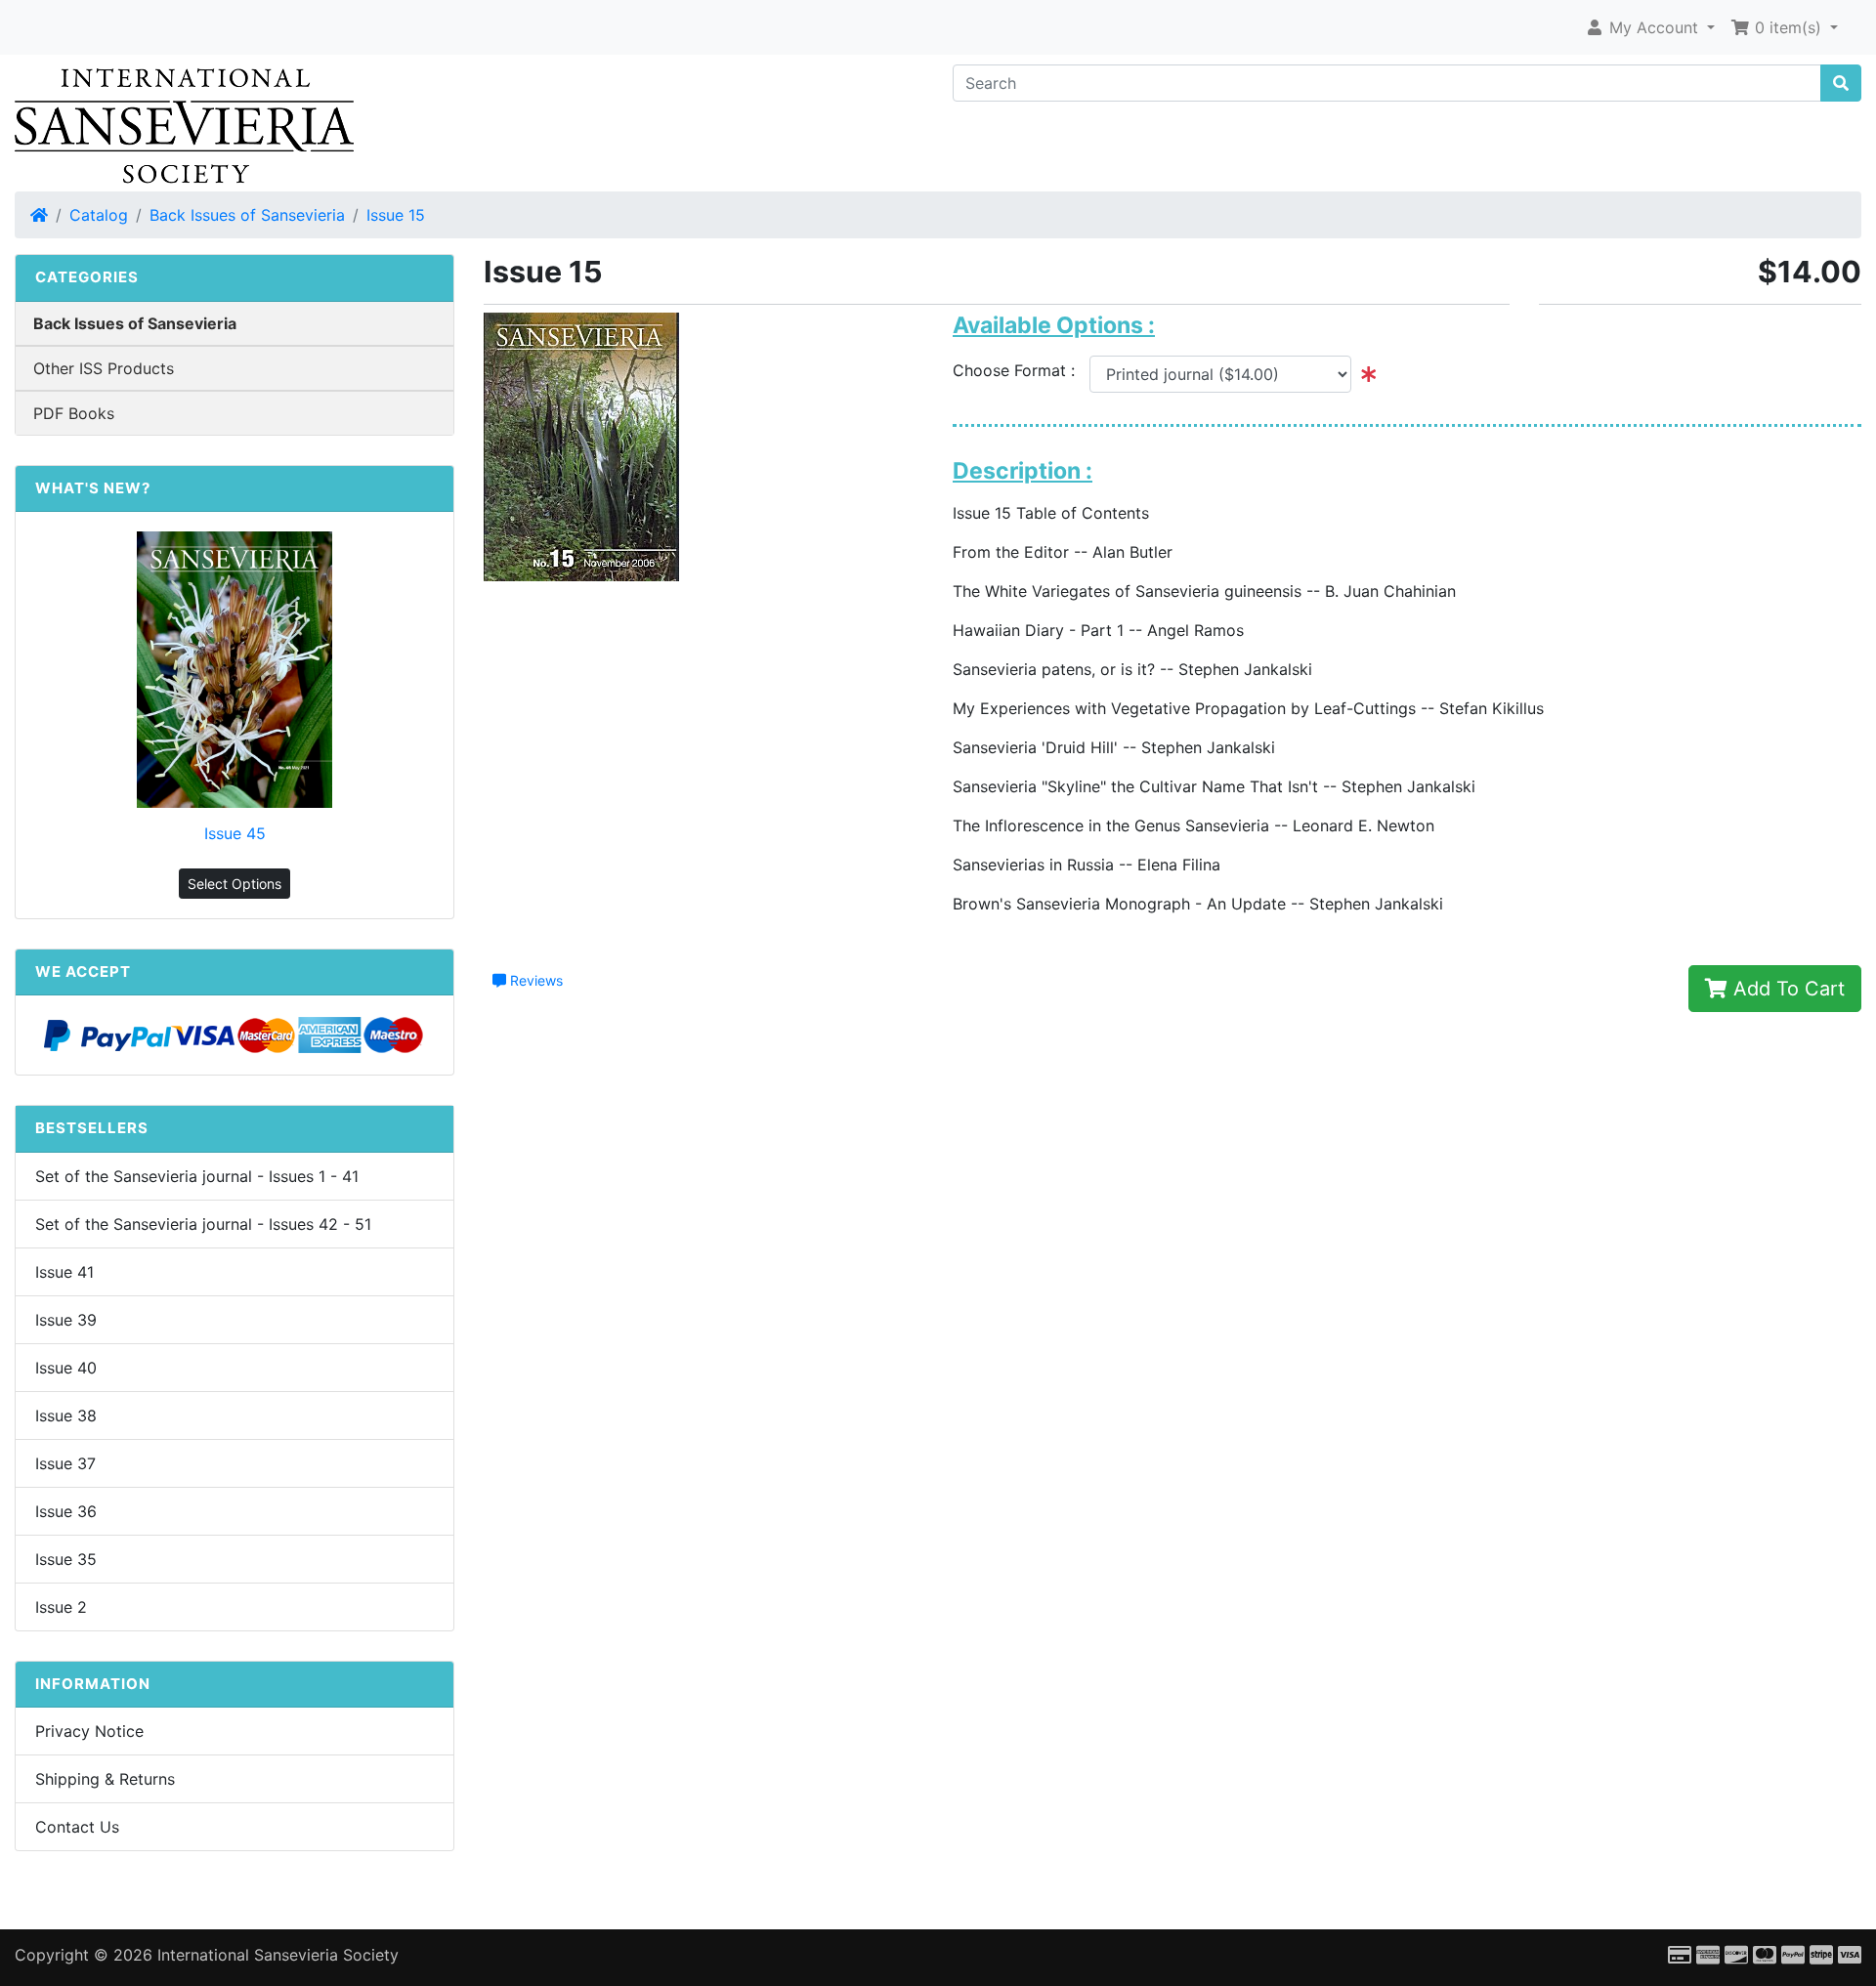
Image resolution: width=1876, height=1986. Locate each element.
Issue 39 (66, 1320)
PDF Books (74, 413)
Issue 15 (396, 215)
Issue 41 (64, 1272)
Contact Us (77, 1827)
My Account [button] (1654, 27)
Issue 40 (66, 1368)
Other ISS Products (104, 368)
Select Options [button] (234, 884)
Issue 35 (66, 1559)
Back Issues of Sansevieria (247, 215)
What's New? (93, 488)
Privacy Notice (89, 1731)
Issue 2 (61, 1607)
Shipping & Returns (105, 1779)
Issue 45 (235, 833)
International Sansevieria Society (278, 1955)
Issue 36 (66, 1511)
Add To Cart (1786, 989)
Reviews (534, 980)
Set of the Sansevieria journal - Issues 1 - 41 (197, 1176)
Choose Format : (1021, 370)
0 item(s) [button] (1788, 27)
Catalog (99, 215)
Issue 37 (65, 1463)
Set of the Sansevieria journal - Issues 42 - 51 (203, 1224)
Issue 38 (66, 1416)
